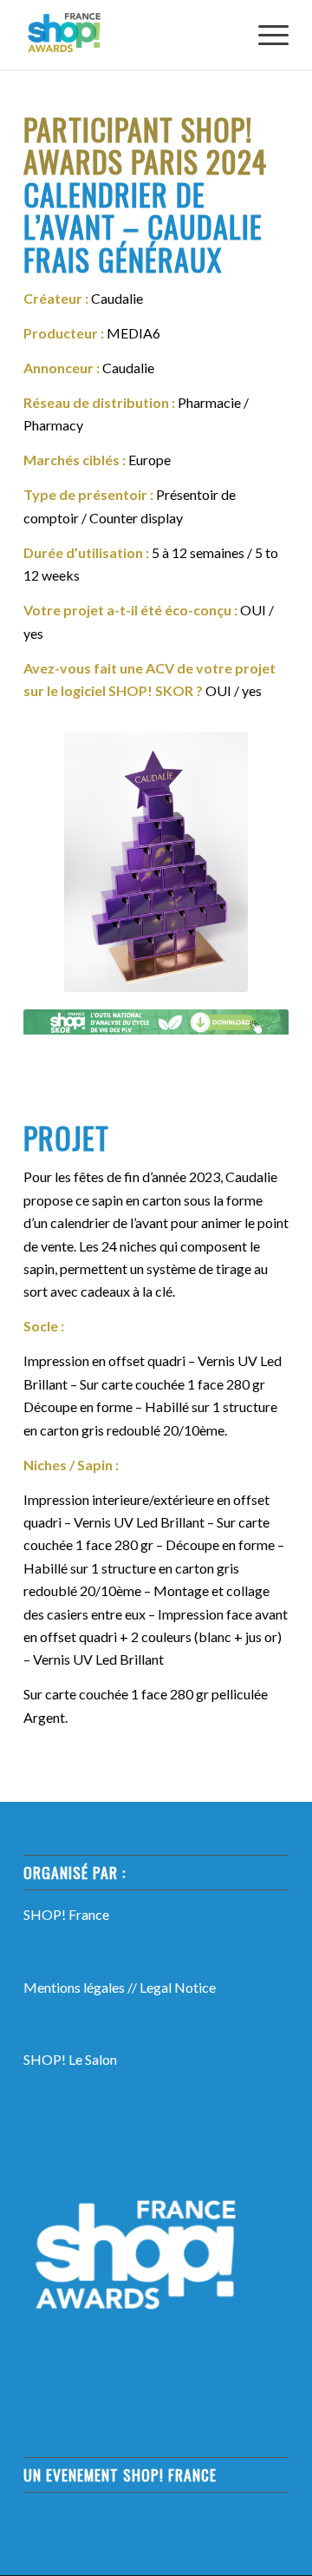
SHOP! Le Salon (70, 2059)
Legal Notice (178, 1987)
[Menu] (265, 35)
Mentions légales (74, 1987)
